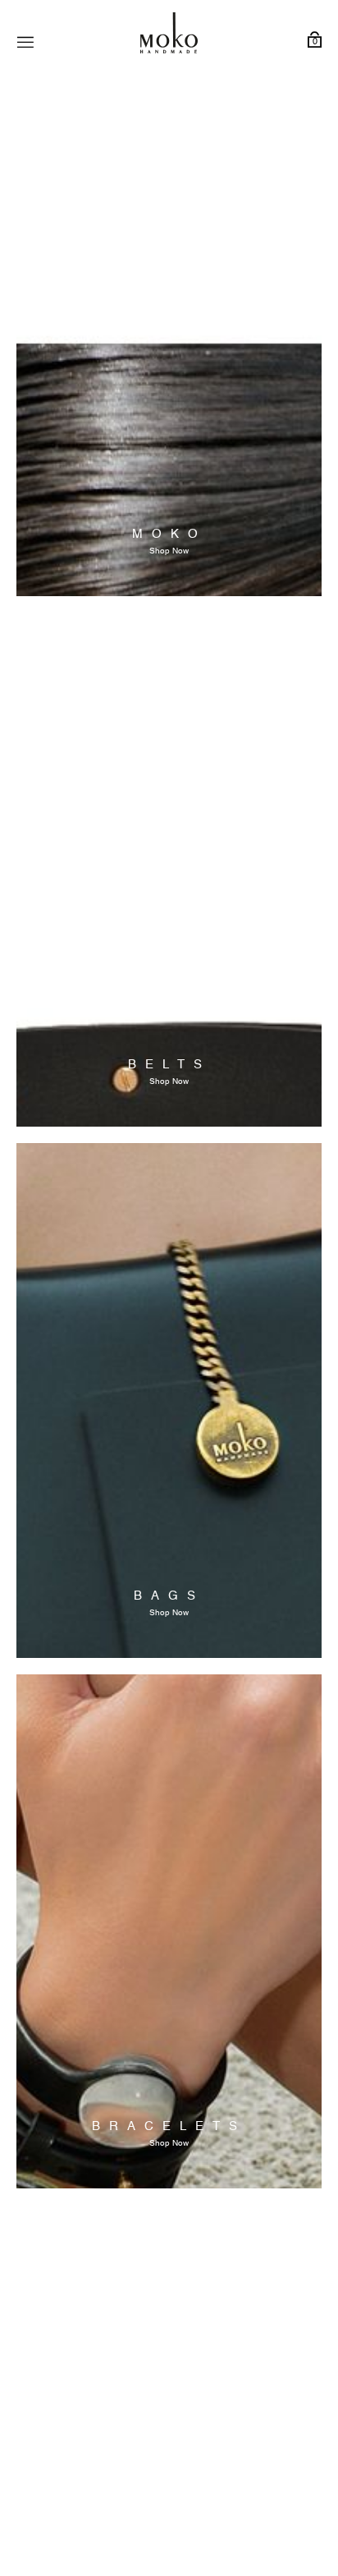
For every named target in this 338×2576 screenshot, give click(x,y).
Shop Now (169, 551)
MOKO (169, 534)
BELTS (169, 1065)
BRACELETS (169, 2126)
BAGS (169, 1596)
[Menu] (25, 42)
